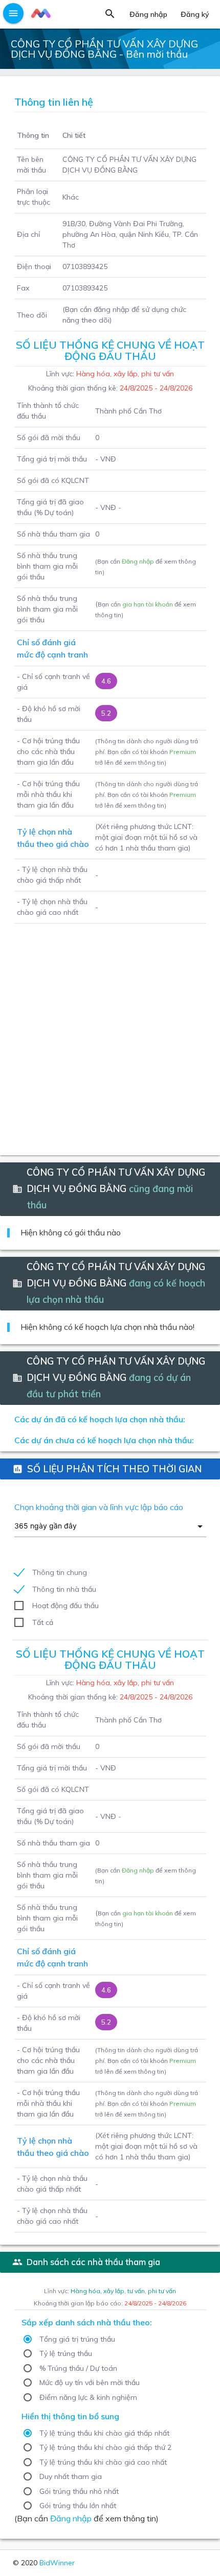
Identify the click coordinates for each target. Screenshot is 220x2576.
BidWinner (57, 2563)
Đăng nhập (138, 561)
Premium (183, 752)
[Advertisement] (110, 1033)
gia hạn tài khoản (148, 604)
